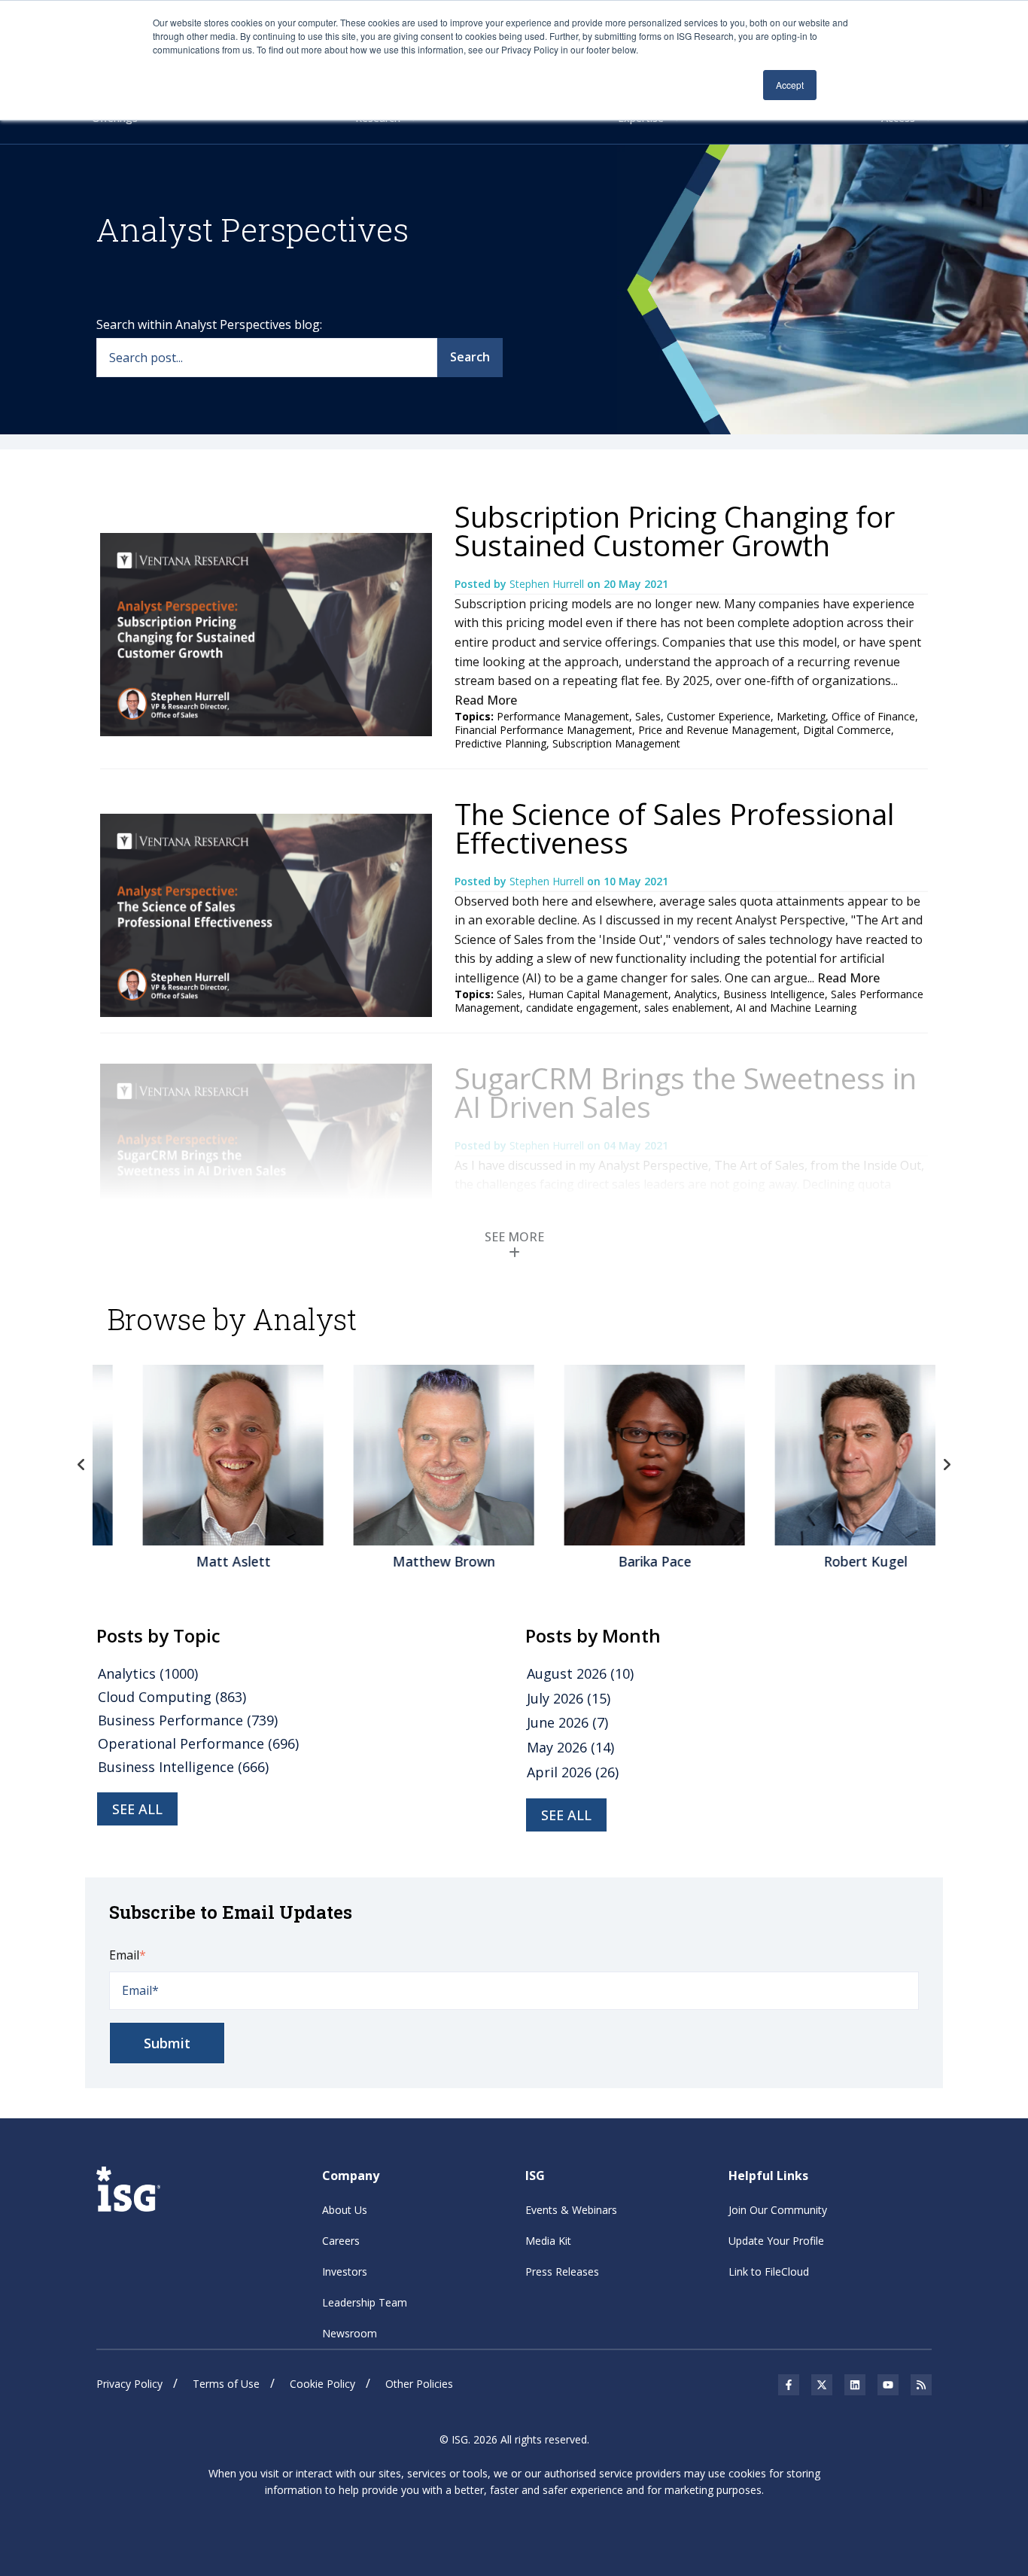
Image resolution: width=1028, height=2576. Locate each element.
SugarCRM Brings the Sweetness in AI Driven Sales (686, 1092)
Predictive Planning (500, 743)
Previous (81, 1465)
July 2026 (569, 1698)
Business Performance (188, 1720)
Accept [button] (790, 85)
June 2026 (567, 1722)
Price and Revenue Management (718, 730)
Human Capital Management (598, 994)
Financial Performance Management (543, 730)
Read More (486, 700)
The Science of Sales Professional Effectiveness (674, 828)
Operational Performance (198, 1743)
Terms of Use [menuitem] (226, 2384)
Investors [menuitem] (345, 2272)
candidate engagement (582, 1008)
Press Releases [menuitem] (562, 2272)
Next (947, 1465)
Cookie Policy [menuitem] (322, 2384)
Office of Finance (873, 716)
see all (137, 1809)
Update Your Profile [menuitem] (776, 2241)
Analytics (696, 994)
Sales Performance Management (658, 1259)
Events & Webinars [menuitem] (571, 2210)
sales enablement (687, 1008)
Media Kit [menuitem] (548, 2241)
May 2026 (570, 1747)
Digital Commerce (847, 730)
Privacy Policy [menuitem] (129, 2384)
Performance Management (563, 716)
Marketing (801, 716)
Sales (648, 716)
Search (470, 357)
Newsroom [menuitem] (350, 2333)
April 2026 (573, 1772)
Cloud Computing (172, 1697)
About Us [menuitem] (345, 2210)
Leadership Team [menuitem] (365, 2302)
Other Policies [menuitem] (419, 2384)
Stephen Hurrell (548, 584)
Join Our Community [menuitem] (778, 2210)
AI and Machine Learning (796, 1008)
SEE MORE (514, 1237)
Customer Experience (719, 716)
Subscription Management (616, 743)
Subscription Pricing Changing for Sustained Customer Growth (675, 531)
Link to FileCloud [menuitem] (769, 2272)
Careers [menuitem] (341, 2241)
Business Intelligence (774, 994)
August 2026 (580, 1673)
